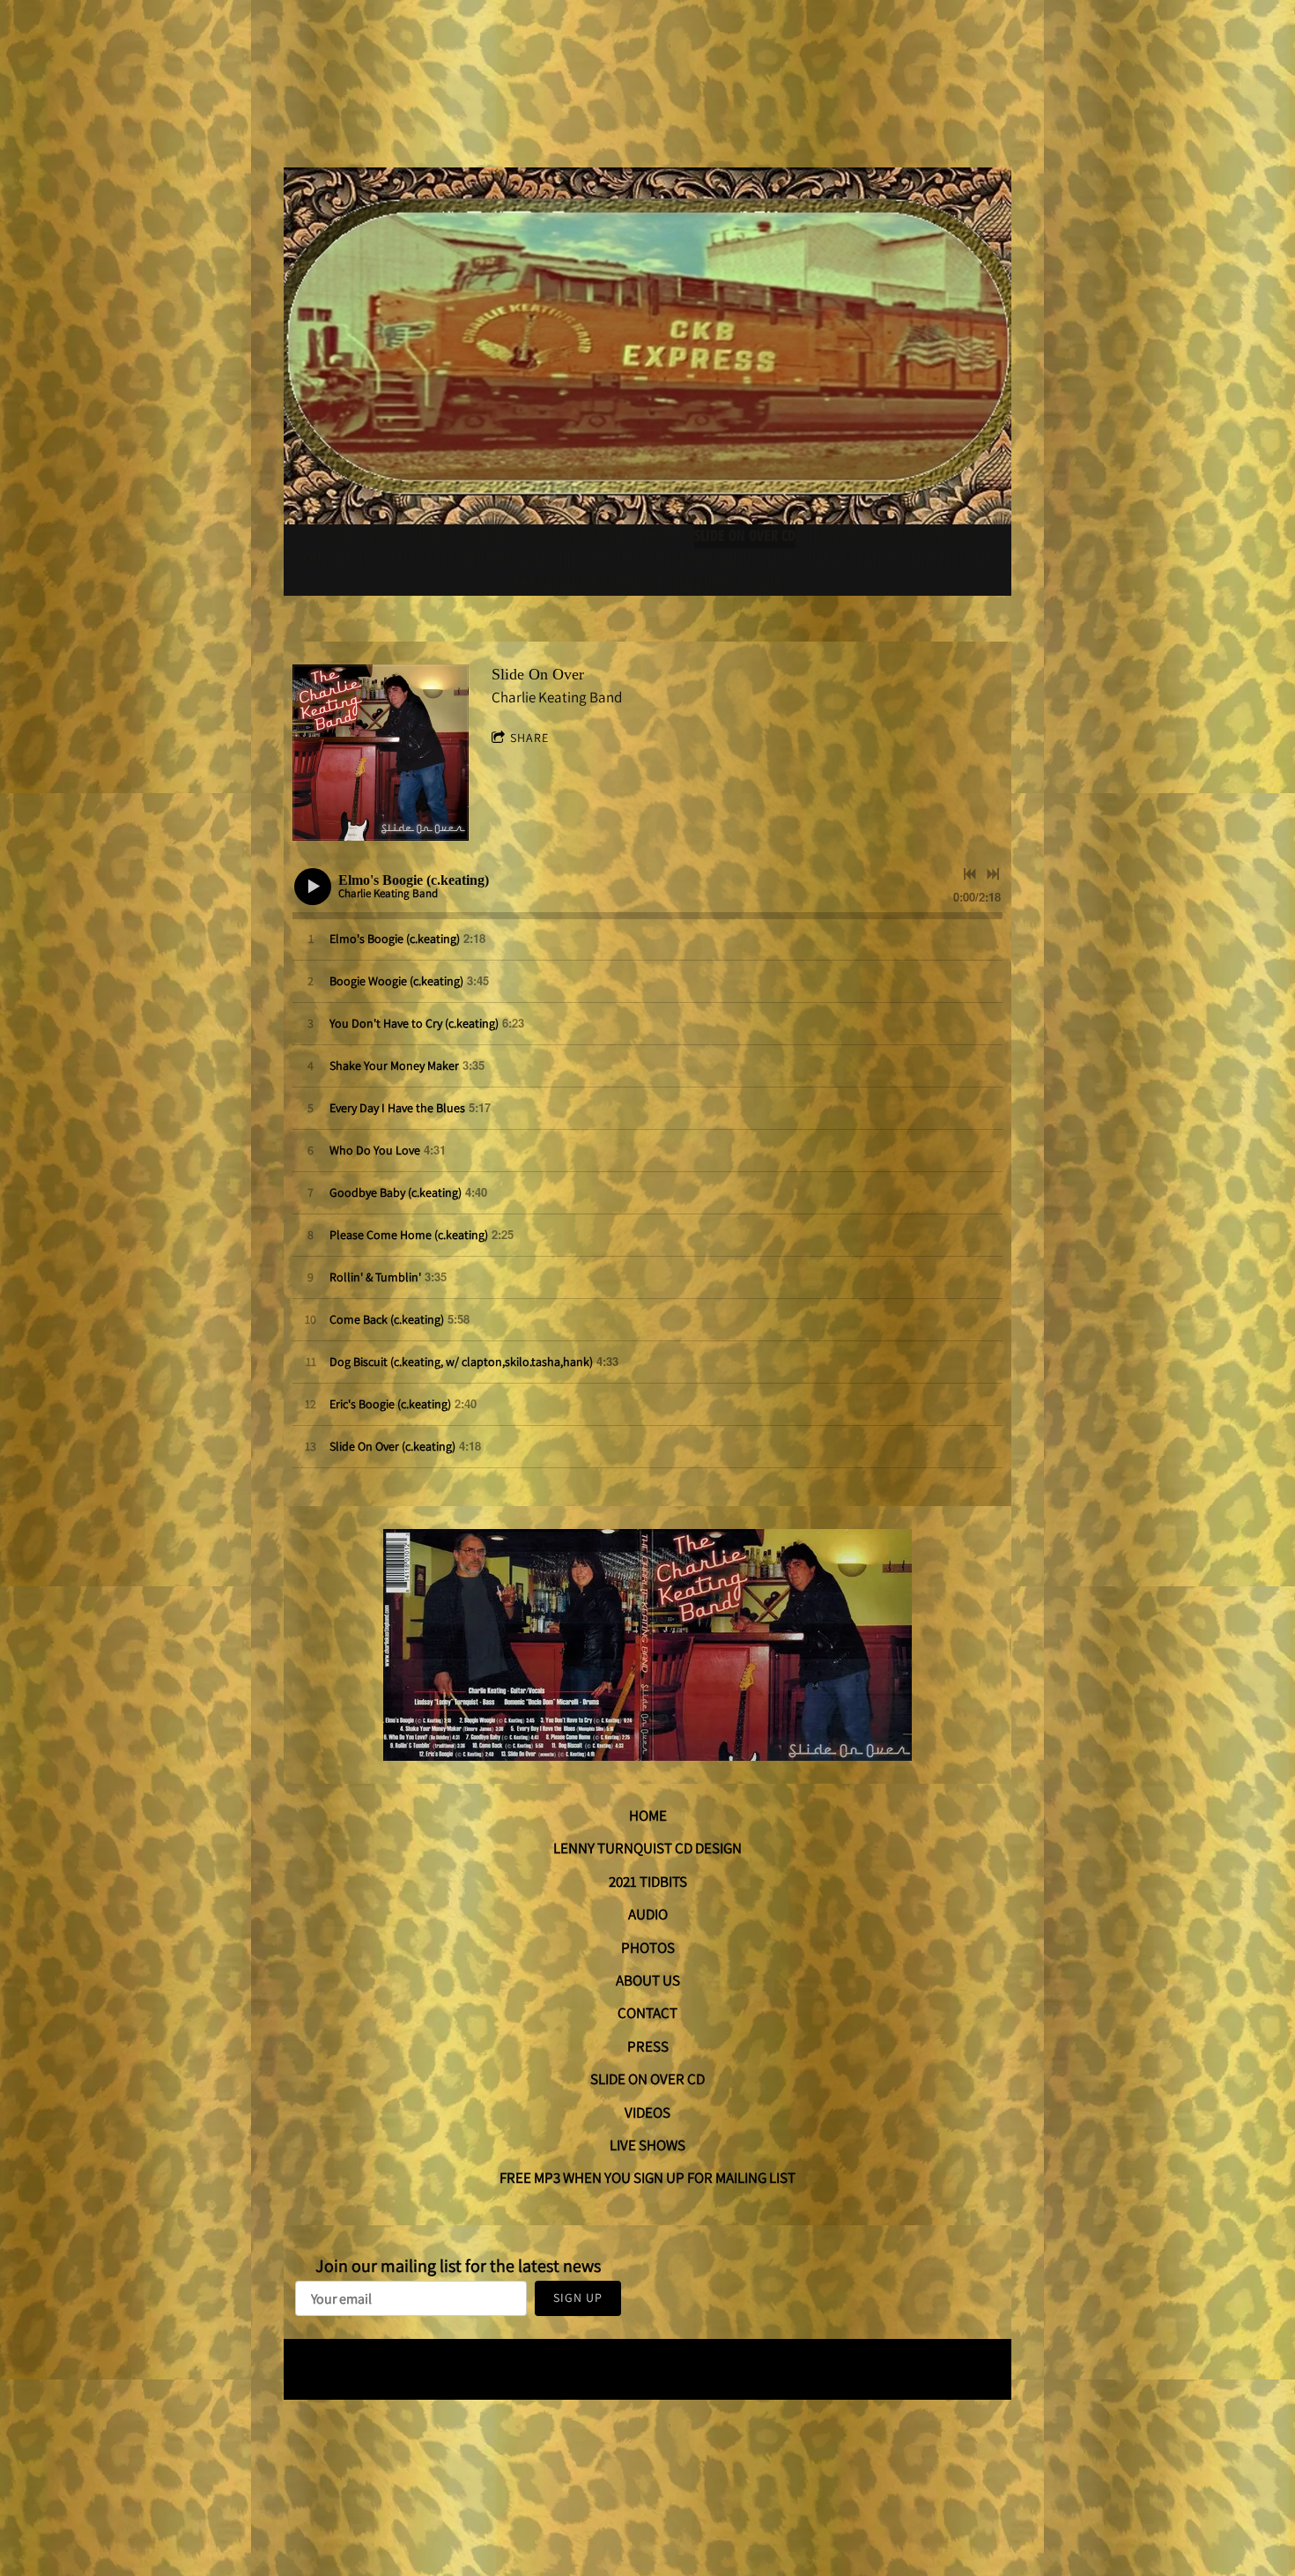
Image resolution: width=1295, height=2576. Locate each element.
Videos (435, 536)
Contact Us (336, 560)
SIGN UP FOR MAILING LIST (714, 2178)
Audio (385, 536)
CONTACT (647, 2013)
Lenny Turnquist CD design (891, 536)
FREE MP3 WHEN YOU (566, 2178)
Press (398, 560)
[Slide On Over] (381, 753)
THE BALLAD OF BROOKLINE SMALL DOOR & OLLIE (647, 584)
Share (529, 738)
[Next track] (993, 874)
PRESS (648, 2046)
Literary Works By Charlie (547, 536)
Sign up (578, 2298)
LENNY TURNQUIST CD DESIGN (647, 1848)
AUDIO (648, 1914)
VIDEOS (647, 2112)
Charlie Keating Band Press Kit (897, 560)
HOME (648, 1815)
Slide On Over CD (745, 536)
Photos (660, 536)
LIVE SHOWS (647, 2145)
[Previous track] (970, 874)
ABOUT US (648, 1980)
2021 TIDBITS (648, 1882)
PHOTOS (648, 1948)
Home (339, 536)
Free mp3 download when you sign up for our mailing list (608, 560)
